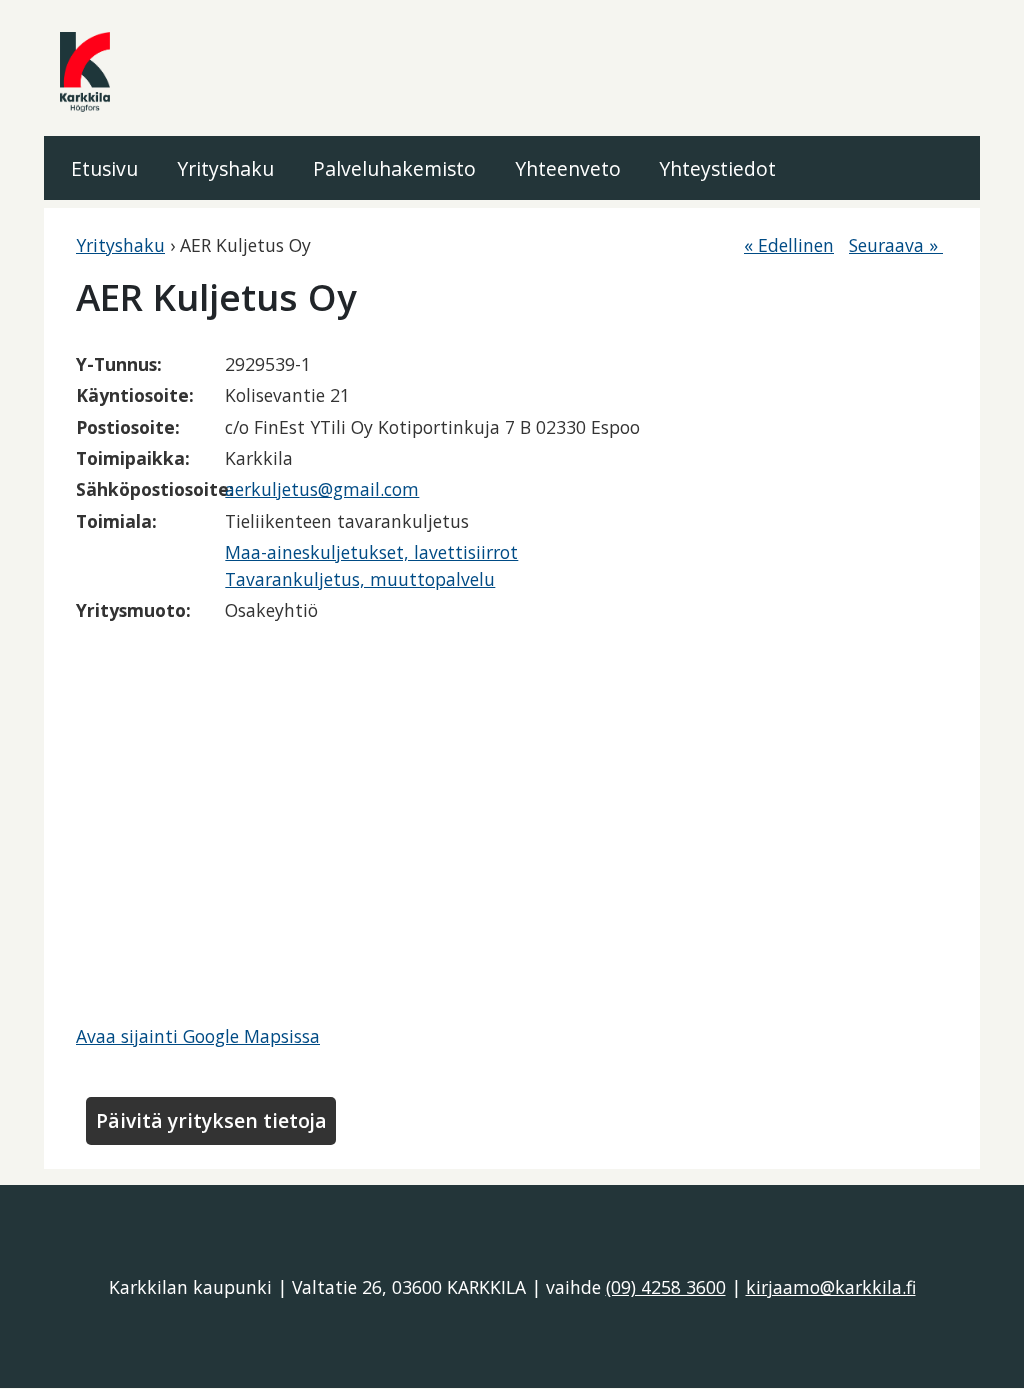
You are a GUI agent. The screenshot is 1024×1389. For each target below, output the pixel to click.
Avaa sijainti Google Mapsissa (198, 1036)
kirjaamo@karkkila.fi (831, 1287)
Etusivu (104, 168)
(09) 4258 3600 (666, 1287)
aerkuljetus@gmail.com (322, 489)
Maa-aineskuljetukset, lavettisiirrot (371, 552)
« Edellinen (789, 245)
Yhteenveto (568, 168)
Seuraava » (896, 245)
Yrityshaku (225, 168)
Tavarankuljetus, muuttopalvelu (360, 579)
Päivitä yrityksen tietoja (211, 1120)
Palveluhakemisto (394, 168)
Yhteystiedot (717, 168)
